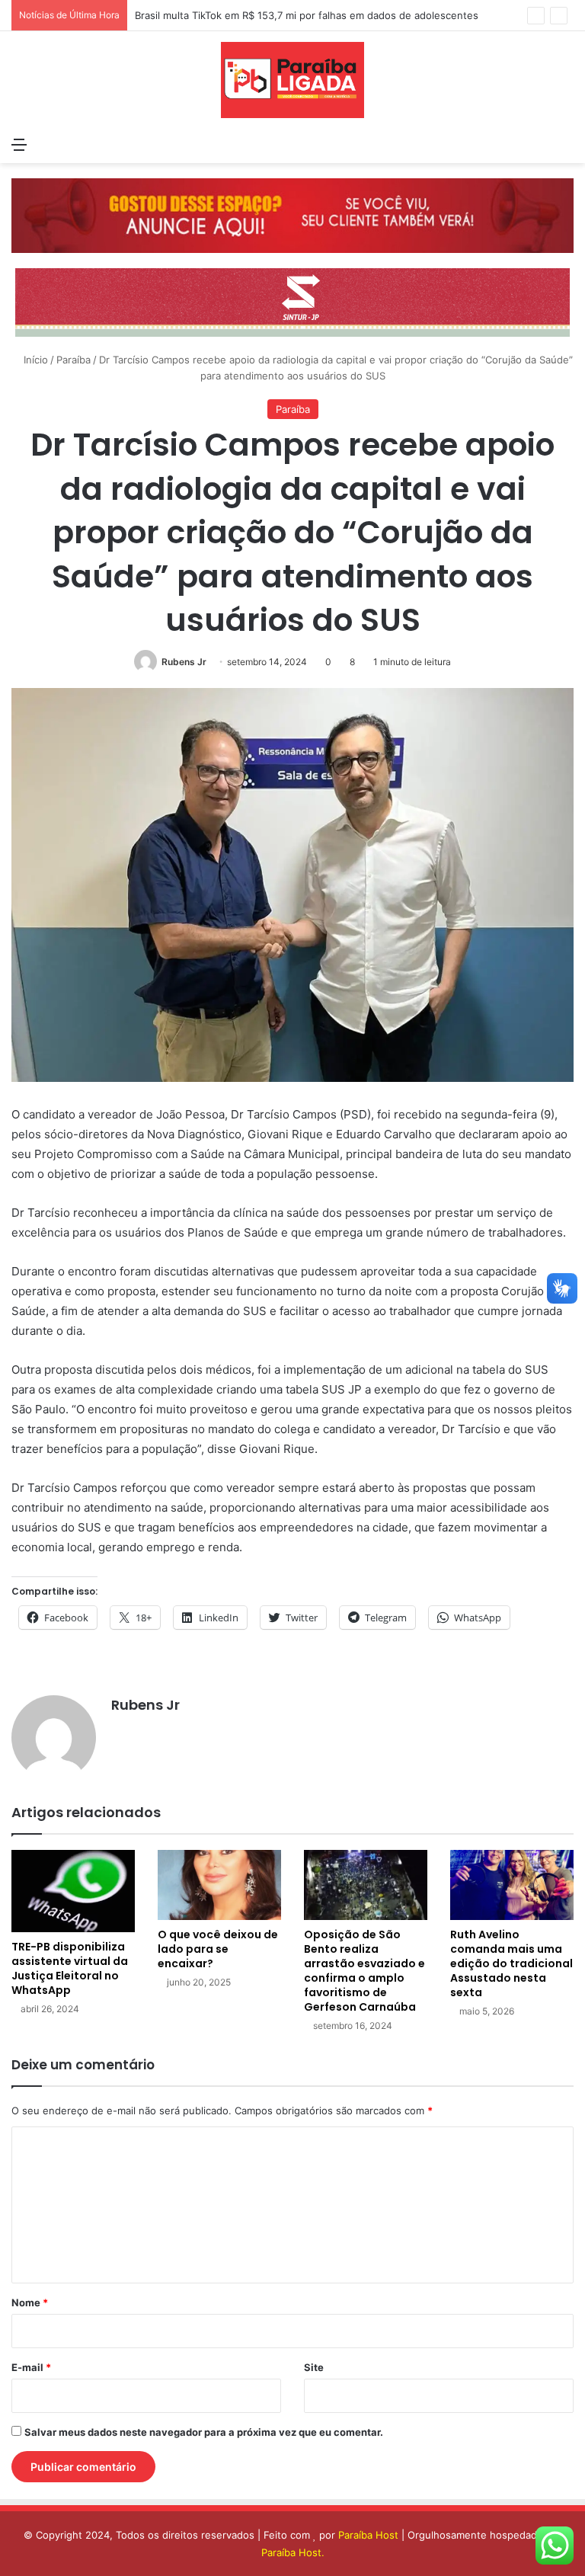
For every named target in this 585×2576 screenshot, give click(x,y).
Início (34, 360)
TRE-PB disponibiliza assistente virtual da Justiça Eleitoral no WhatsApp (70, 1968)
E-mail (31, 2367)
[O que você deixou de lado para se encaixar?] (219, 1885)
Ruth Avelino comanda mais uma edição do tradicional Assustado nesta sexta (511, 1963)
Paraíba (74, 360)
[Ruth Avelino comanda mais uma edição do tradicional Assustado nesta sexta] (512, 1885)
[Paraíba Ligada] (292, 80)
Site (314, 2367)
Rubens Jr (184, 662)
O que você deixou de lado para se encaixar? (218, 1949)
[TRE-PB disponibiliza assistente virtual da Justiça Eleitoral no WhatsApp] (73, 1891)
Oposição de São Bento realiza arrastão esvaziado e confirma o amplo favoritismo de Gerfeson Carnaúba (364, 1971)
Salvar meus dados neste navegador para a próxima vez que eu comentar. (204, 2432)
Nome (30, 2302)
